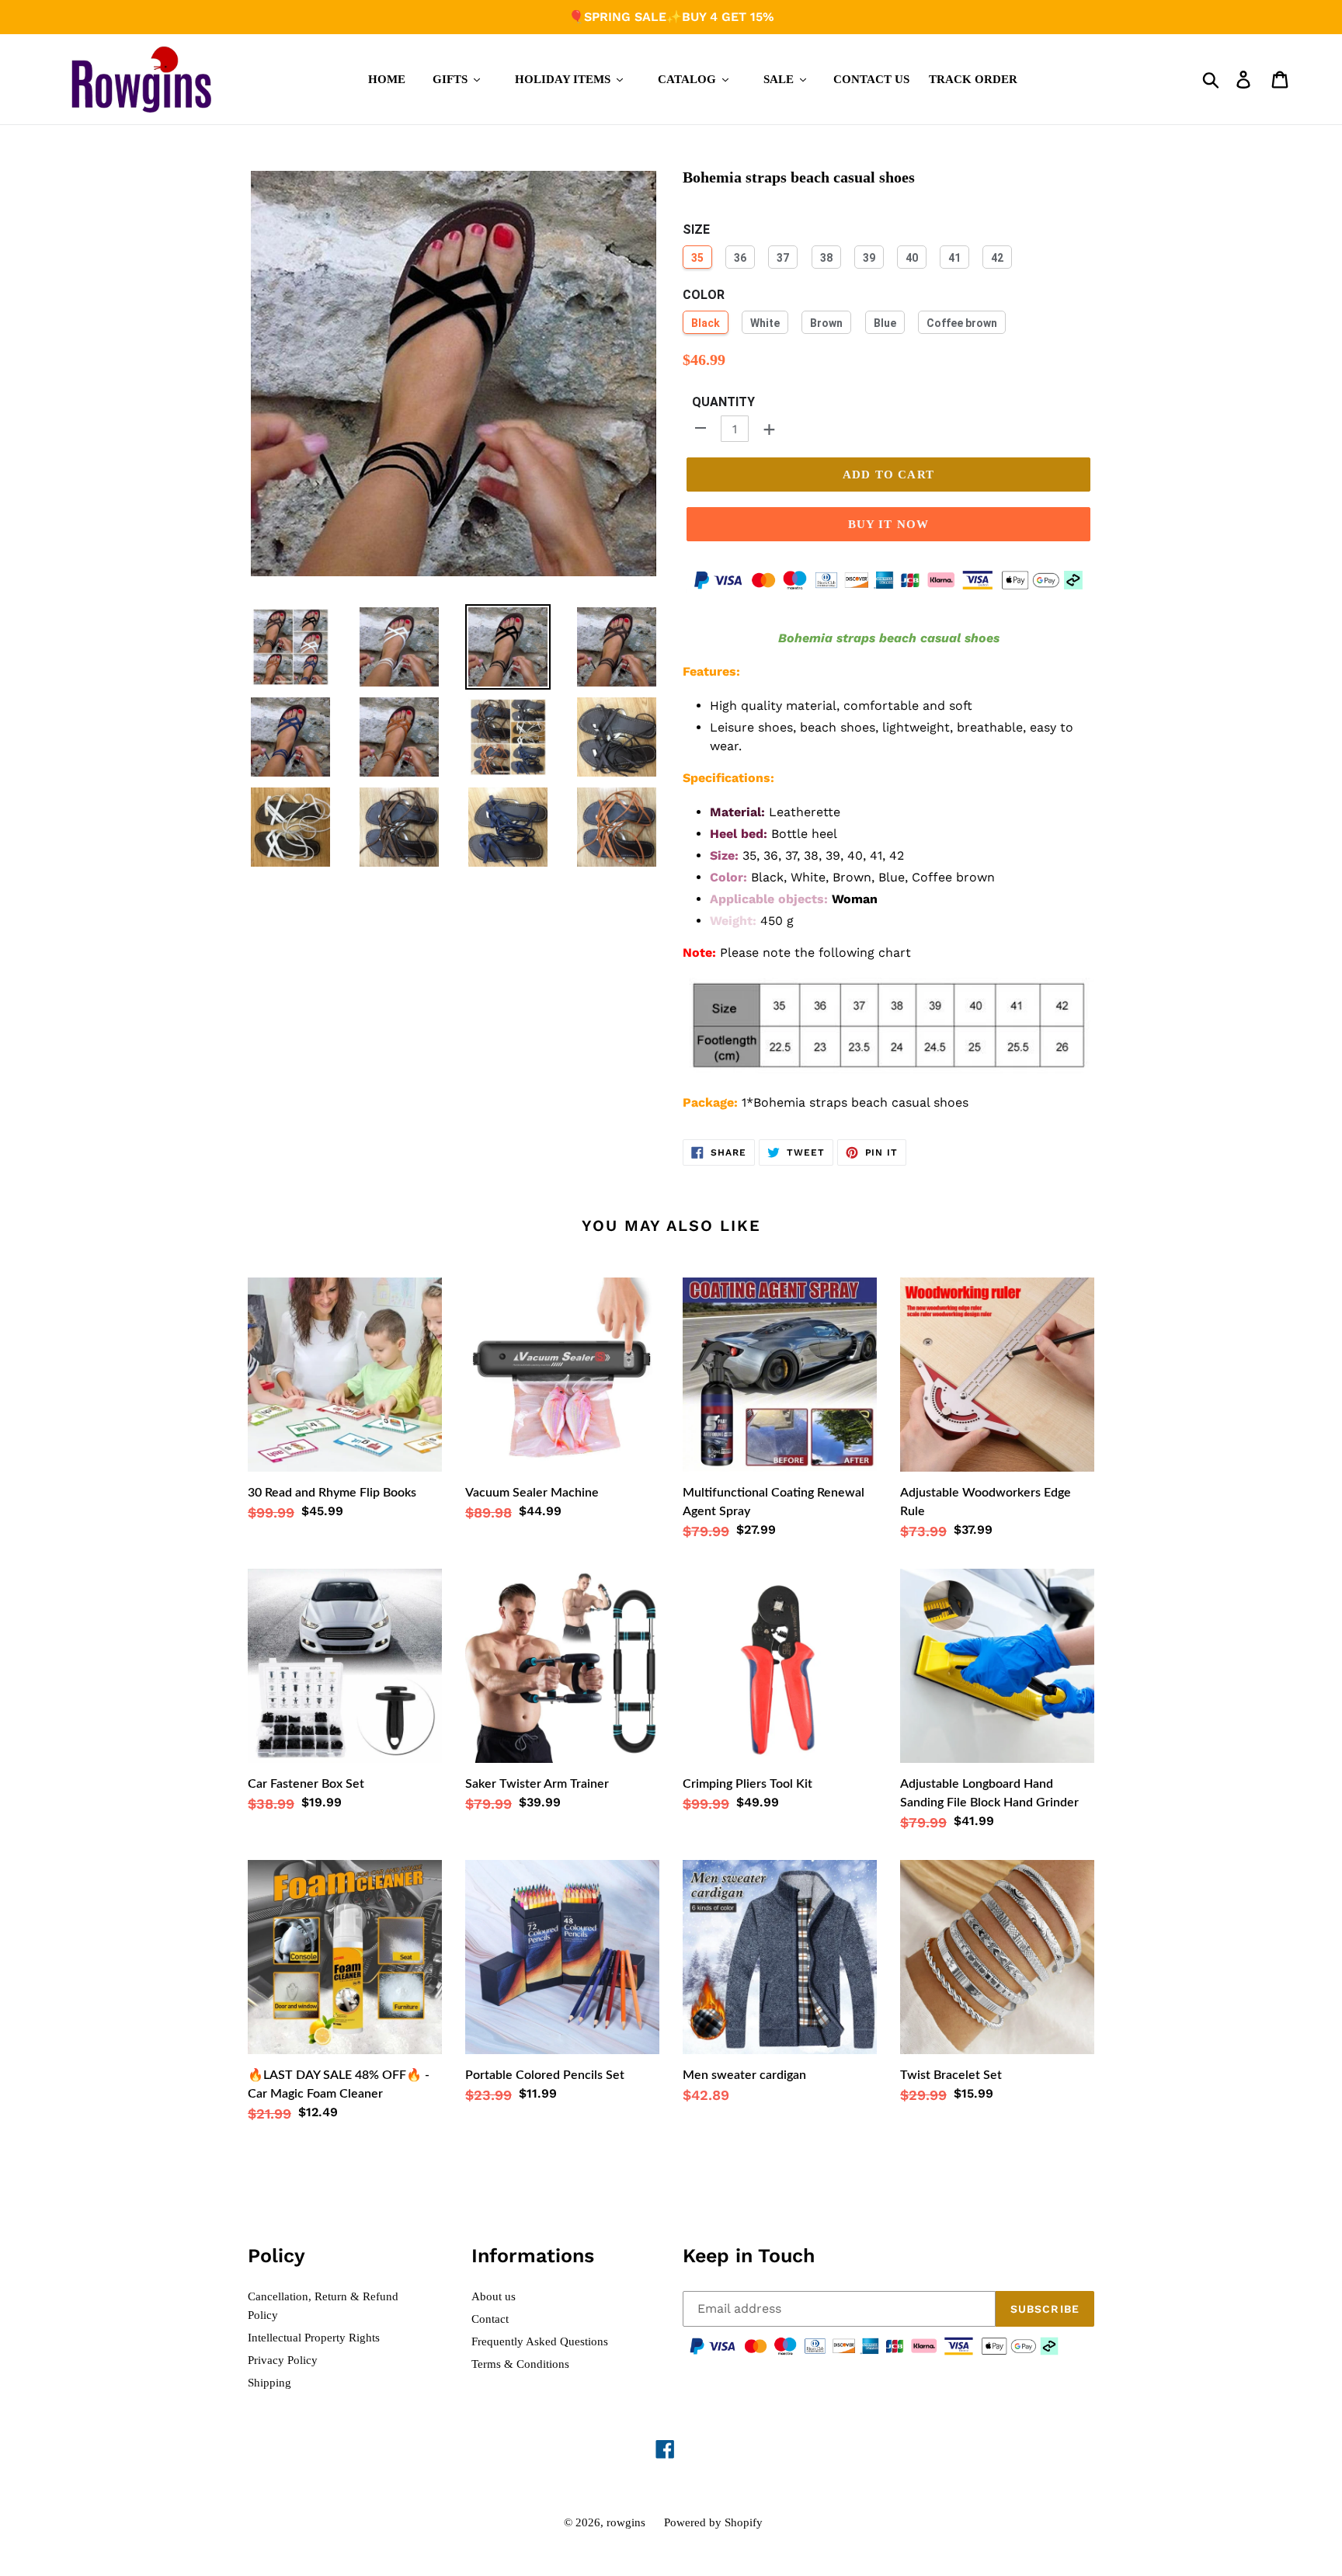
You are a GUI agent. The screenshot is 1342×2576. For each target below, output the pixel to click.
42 (997, 258)
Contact (490, 2319)
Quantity (723, 402)
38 (826, 258)
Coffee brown (962, 323)
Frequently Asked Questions (540, 2341)
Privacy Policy (283, 2360)
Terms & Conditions (520, 2364)
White (765, 323)
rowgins (626, 2522)
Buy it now (889, 524)
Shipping (269, 2383)
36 (740, 258)
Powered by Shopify (713, 2522)
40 (912, 258)
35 (697, 258)
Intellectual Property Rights (314, 2338)
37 (783, 258)
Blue (885, 323)
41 (954, 258)
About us (494, 2296)
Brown (826, 323)
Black (706, 323)
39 (869, 258)
